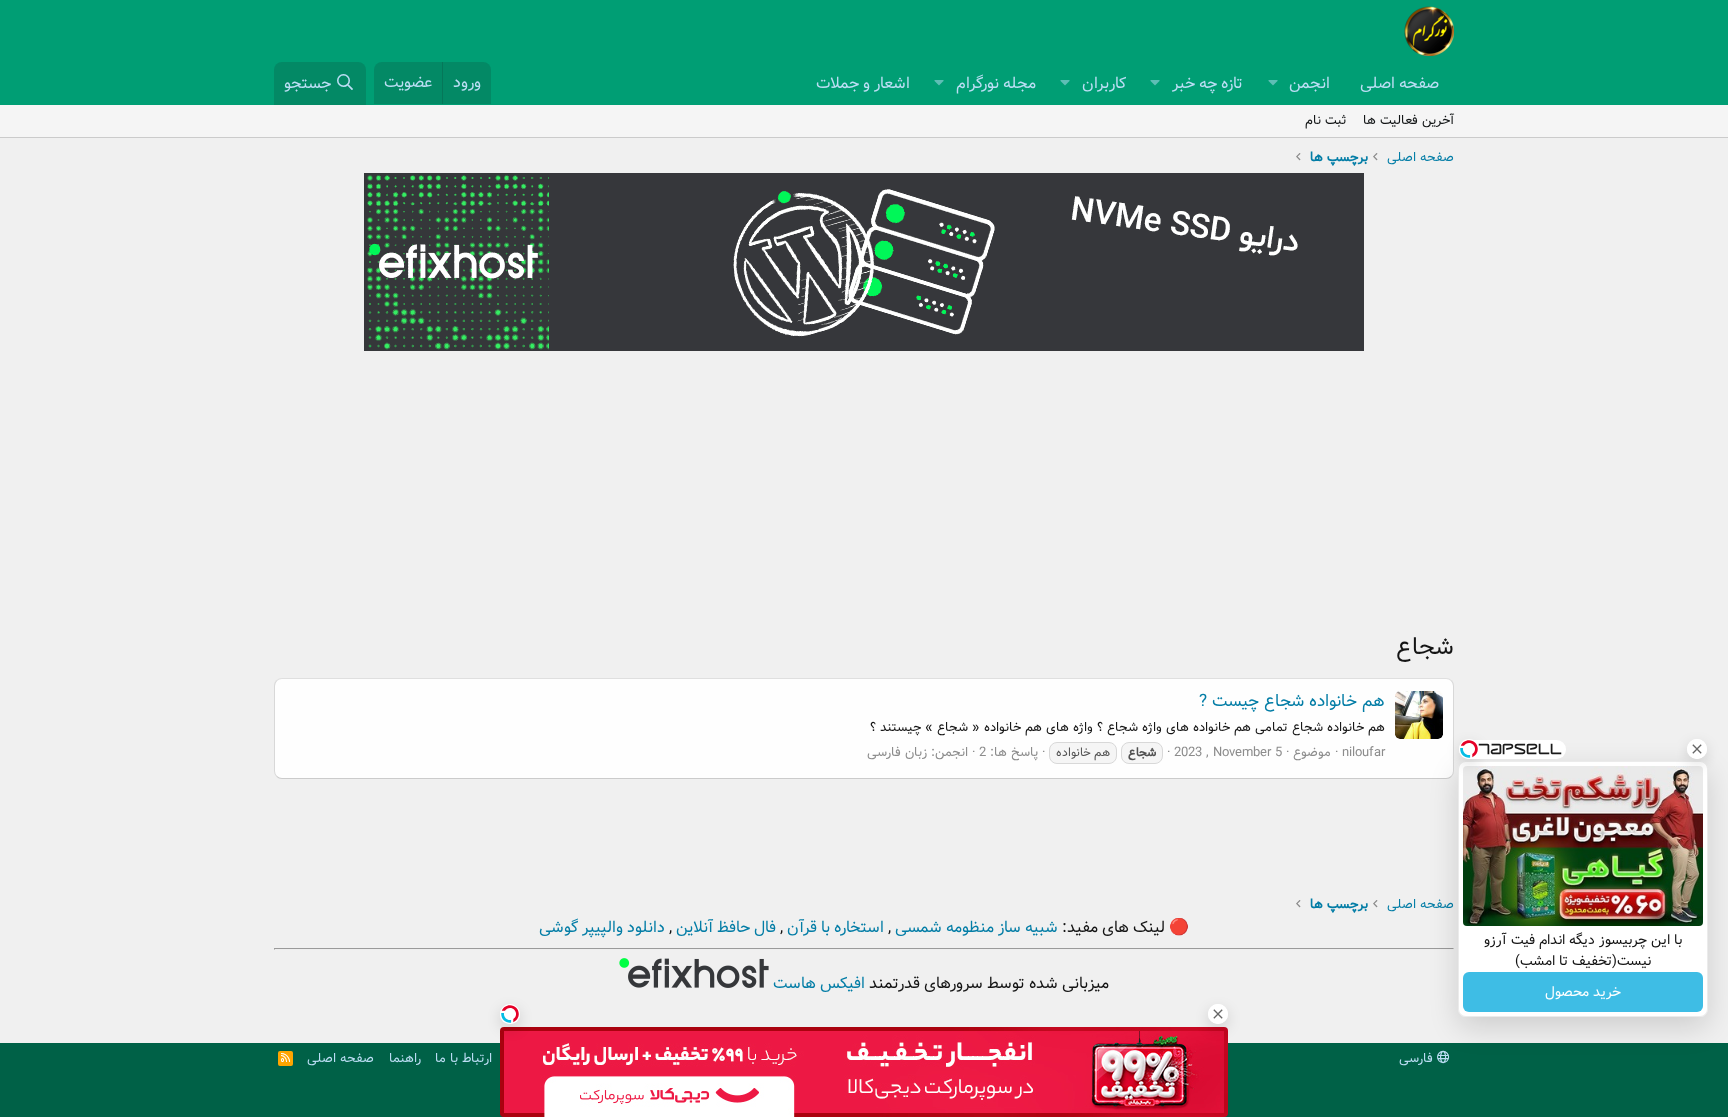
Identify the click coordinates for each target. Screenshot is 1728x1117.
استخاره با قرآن (833, 927)
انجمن (1309, 83)
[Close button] (1697, 749)
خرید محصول (1583, 992)
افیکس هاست (817, 983)
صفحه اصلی (1399, 83)
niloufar (1363, 752)
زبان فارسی (897, 752)
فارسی (1418, 1058)
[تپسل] (510, 1014)
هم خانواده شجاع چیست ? (1292, 701)
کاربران (1104, 83)
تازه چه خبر (1207, 83)
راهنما (405, 1058)
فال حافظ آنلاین (724, 927)
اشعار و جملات (863, 83)
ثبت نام (1326, 120)
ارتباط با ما (463, 1058)
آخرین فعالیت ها (1408, 120)
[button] (1272, 84)
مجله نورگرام (996, 83)
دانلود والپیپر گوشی (602, 927)
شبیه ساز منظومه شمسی (974, 927)
